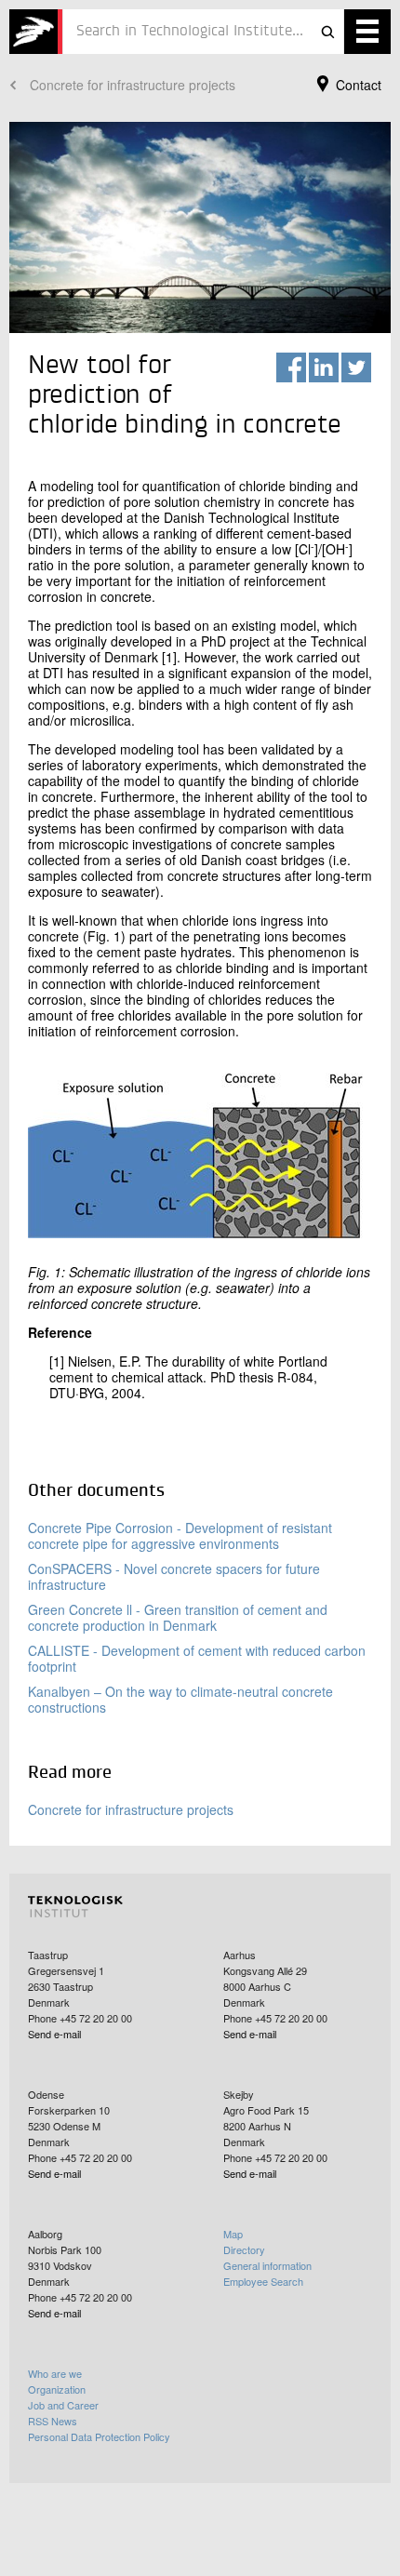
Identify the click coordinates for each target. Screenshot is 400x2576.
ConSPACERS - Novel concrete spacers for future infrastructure (174, 1576)
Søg (327, 32)
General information (267, 2265)
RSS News (53, 2421)
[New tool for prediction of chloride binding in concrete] (36, 32)
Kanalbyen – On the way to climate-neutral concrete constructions (180, 1699)
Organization (57, 2389)
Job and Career (63, 2405)
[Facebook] (291, 367)
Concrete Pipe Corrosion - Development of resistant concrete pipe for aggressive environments (180, 1535)
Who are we (55, 2373)
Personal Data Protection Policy (99, 2436)
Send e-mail (54, 2034)
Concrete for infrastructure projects (133, 85)
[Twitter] (356, 367)
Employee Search (263, 2281)
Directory (244, 2249)
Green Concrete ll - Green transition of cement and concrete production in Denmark (178, 1617)
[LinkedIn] (324, 367)
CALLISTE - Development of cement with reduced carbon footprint (197, 1658)
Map (233, 2234)
